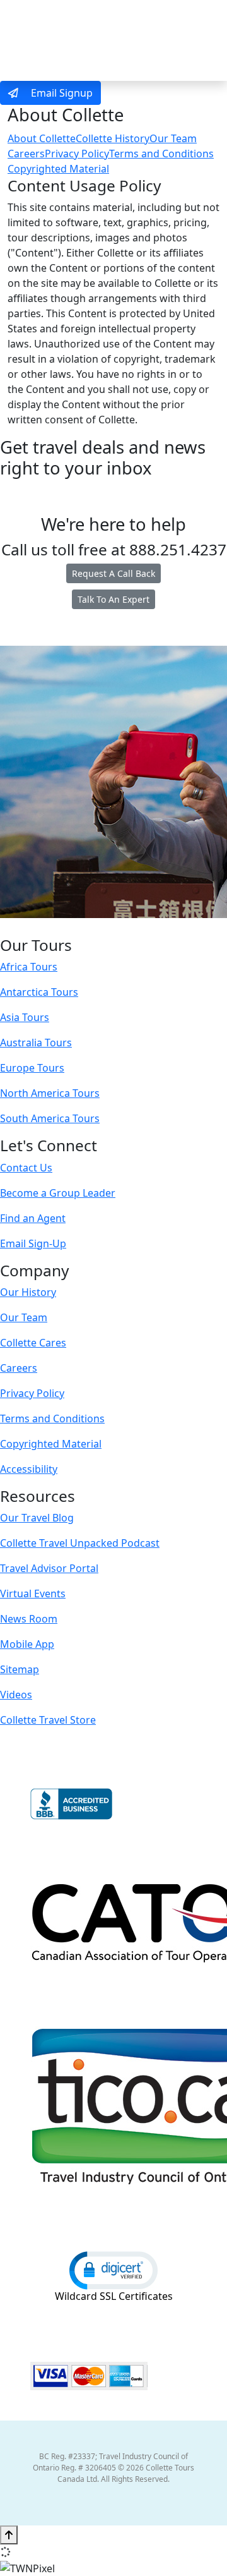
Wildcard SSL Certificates (114, 2296)
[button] (113, 2270)
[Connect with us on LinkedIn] (112, 927)
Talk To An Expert (113, 599)
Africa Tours (29, 967)
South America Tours (50, 1118)
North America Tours (50, 1093)
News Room (29, 1619)
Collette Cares (33, 1343)
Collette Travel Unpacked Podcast (80, 1543)
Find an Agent (33, 1218)
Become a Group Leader (58, 1193)
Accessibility (29, 1469)
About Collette (42, 138)
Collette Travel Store (48, 1720)
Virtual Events (33, 1593)
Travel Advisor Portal (49, 1568)
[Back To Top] (9, 2535)
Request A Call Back (113, 573)
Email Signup (61, 93)
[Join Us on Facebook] (74, 927)
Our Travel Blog (37, 1518)
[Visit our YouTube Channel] (139, 927)
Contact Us (26, 1168)
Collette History (113, 138)
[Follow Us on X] (99, 927)
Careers (26, 154)
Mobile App (27, 1644)
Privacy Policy (77, 154)
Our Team (173, 138)
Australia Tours (36, 1043)
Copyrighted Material (58, 169)
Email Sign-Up (33, 1243)
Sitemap (20, 1669)
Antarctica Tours (39, 992)
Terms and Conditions (161, 154)
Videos (16, 1695)
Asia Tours (25, 1017)
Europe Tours (32, 1068)
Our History (28, 1292)
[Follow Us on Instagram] (86, 927)
